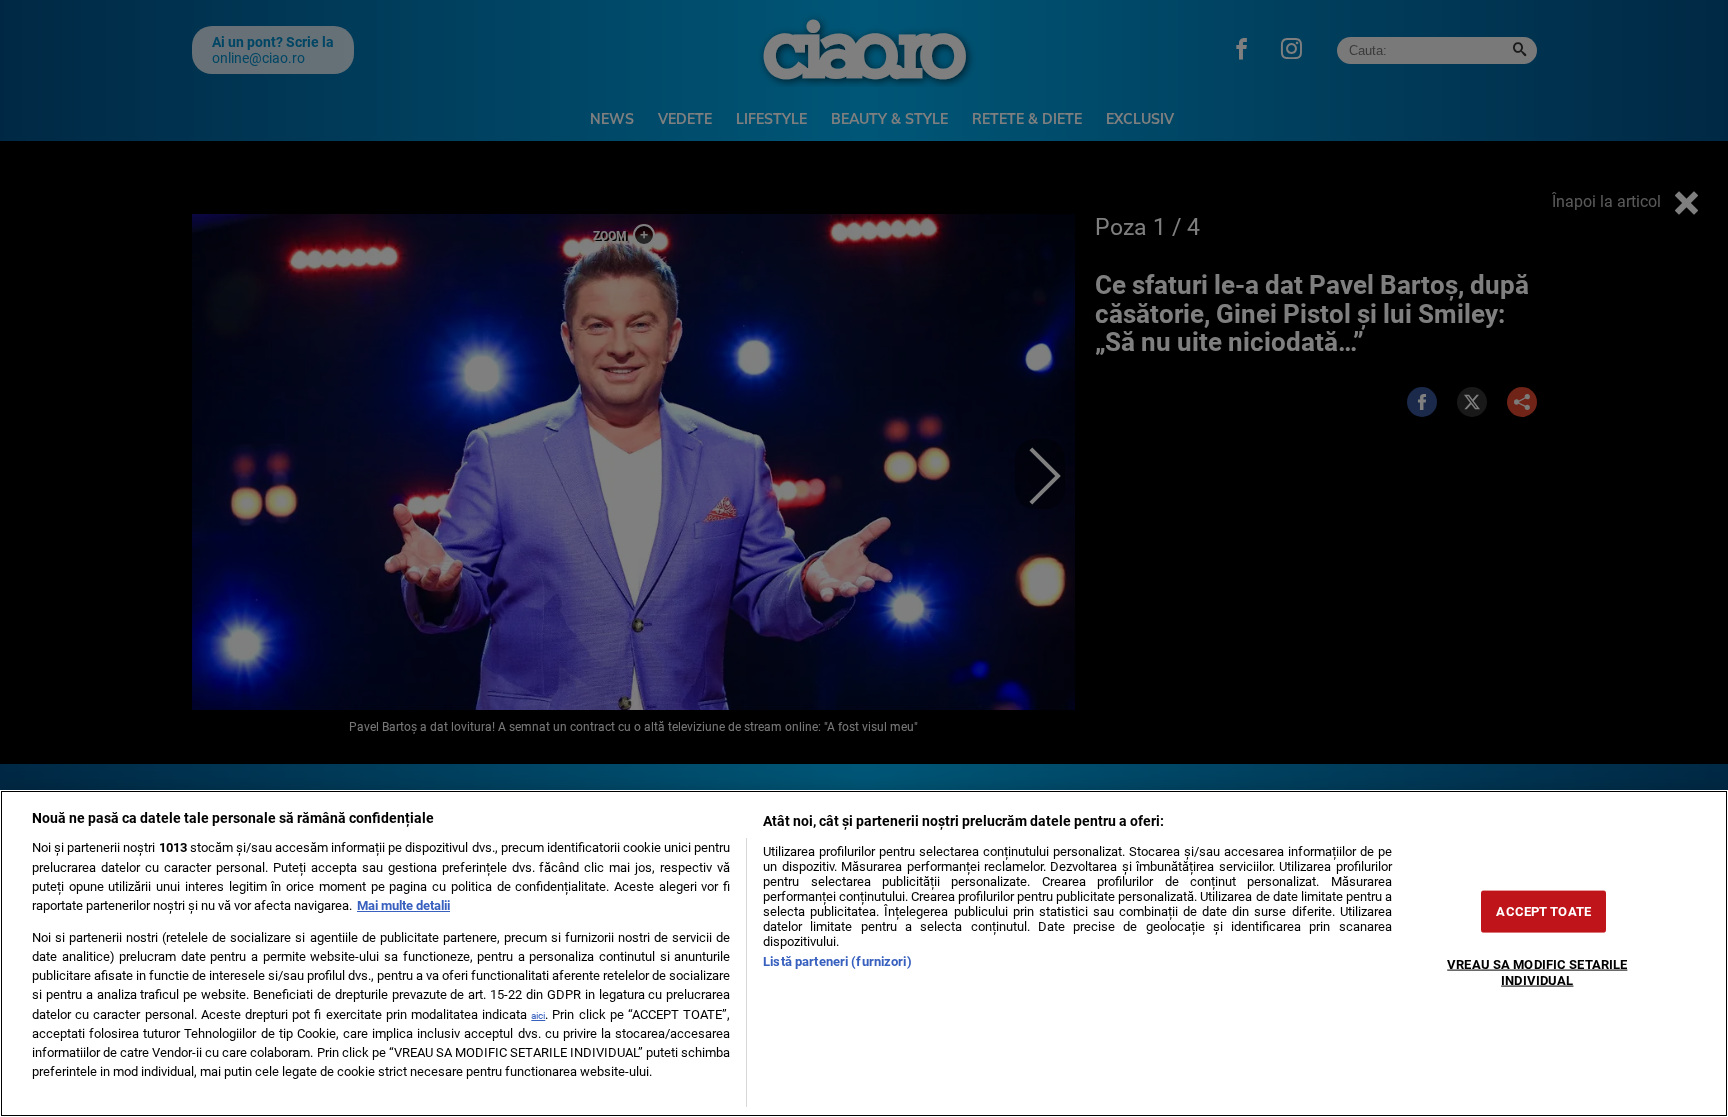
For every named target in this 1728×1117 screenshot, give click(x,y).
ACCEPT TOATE (1543, 911)
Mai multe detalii (403, 905)
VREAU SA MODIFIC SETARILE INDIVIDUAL (1537, 972)
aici (538, 1015)
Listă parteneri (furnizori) (837, 961)
